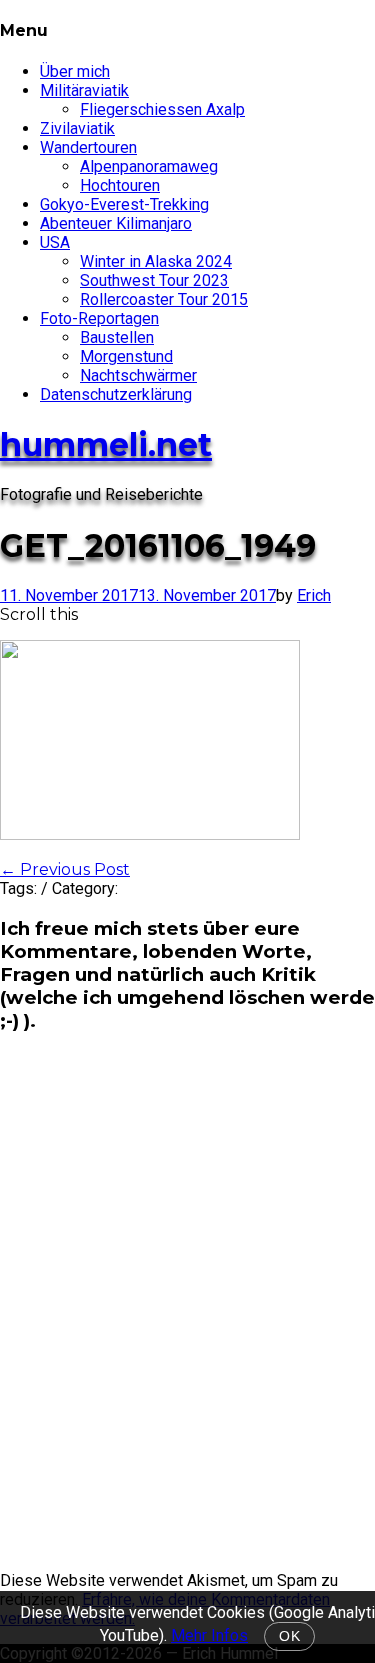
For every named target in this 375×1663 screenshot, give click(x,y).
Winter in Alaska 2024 (156, 261)
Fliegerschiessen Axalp (162, 109)
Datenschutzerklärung (116, 394)
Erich (314, 595)
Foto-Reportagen (99, 318)
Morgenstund (126, 356)
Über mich (75, 71)
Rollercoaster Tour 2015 (164, 299)
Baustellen (117, 337)
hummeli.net (106, 444)
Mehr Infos (209, 1635)
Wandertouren (88, 147)
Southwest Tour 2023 (154, 280)
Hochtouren (120, 185)
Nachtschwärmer (138, 375)
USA (55, 242)
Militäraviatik (84, 90)
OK (289, 1636)
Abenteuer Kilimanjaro (116, 223)
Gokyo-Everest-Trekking (124, 204)
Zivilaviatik (77, 128)
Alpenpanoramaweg (149, 166)
